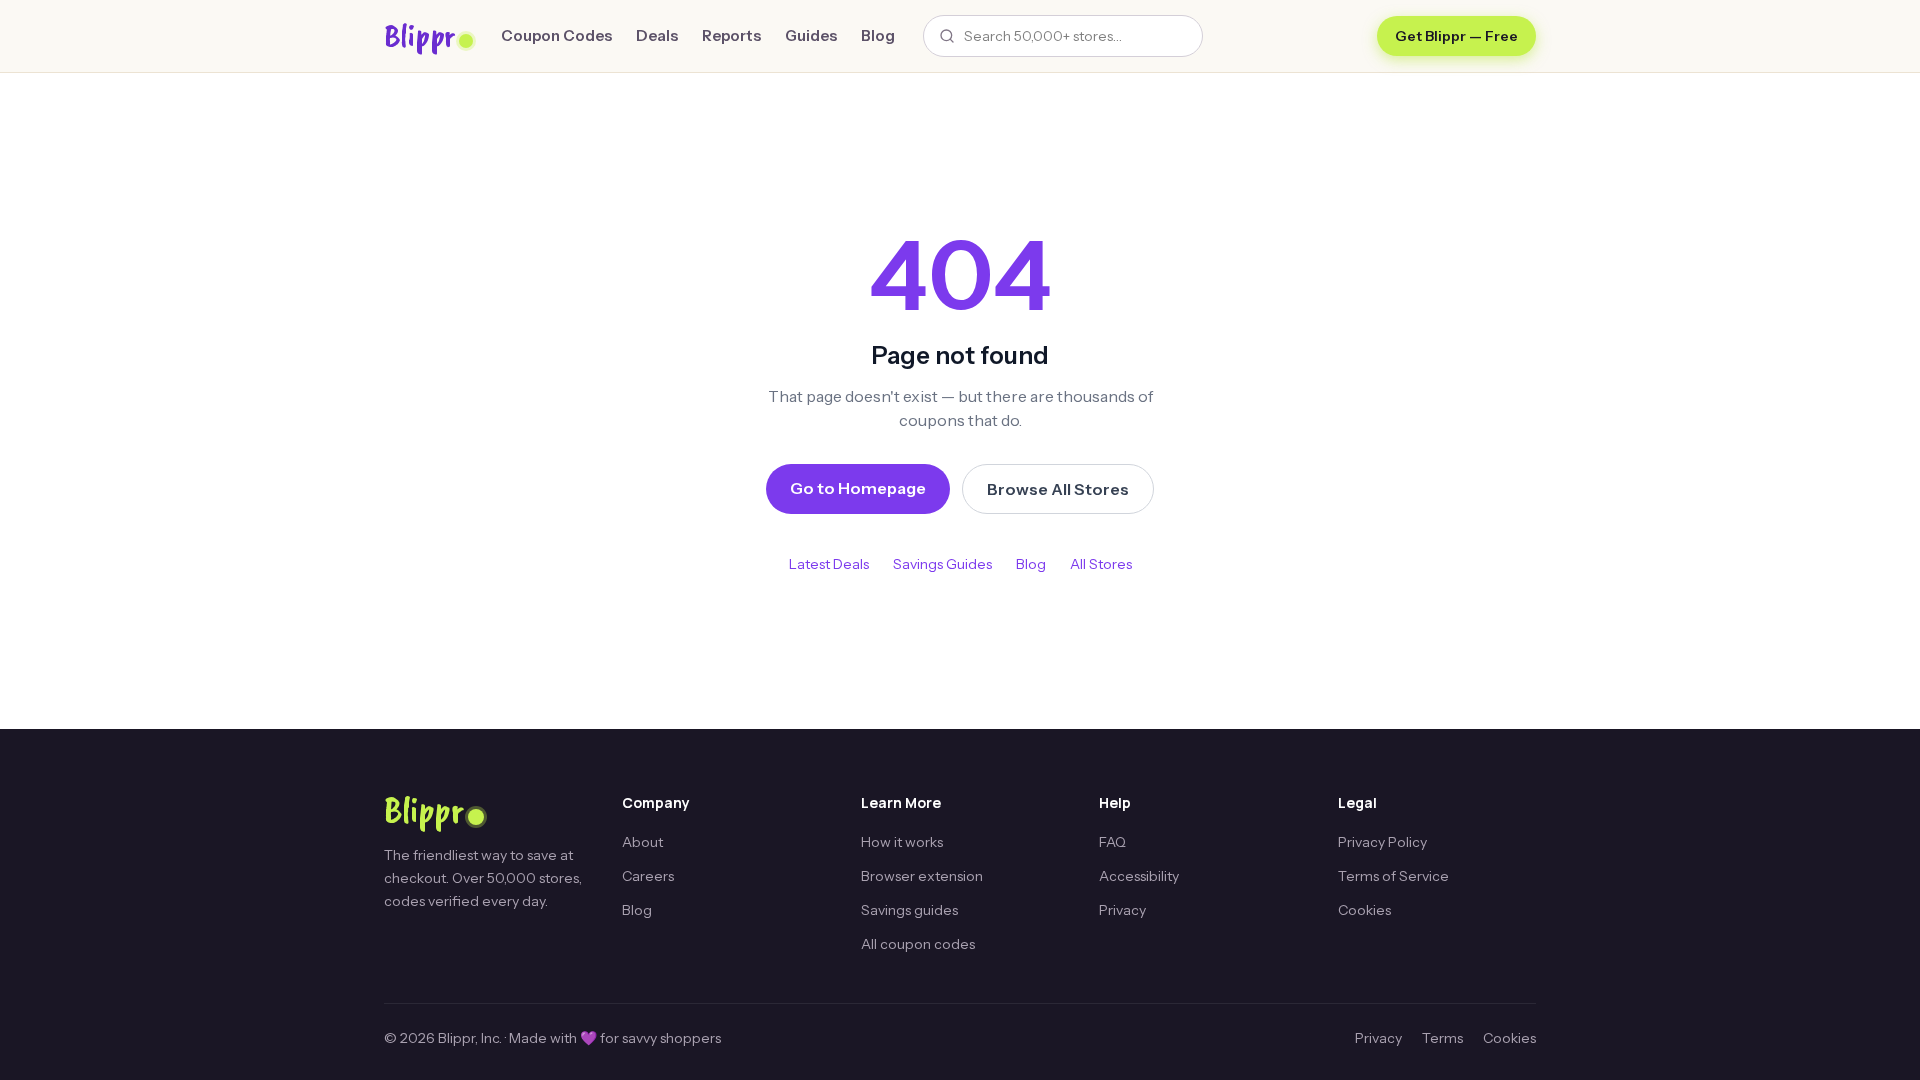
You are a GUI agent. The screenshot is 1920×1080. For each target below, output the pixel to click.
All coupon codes (918, 944)
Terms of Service (1393, 876)
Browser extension (922, 876)
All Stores (1101, 564)
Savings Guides (942, 564)
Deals (657, 35)
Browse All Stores (1058, 489)
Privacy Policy (1382, 842)
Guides (811, 35)
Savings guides (909, 910)
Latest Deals (829, 564)
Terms (1442, 1038)
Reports (731, 35)
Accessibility (1139, 876)
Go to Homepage (858, 488)
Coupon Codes (556, 35)
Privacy (1122, 910)
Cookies (1364, 910)
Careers (648, 876)
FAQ (1112, 842)
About (642, 842)
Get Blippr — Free (1456, 36)
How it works (902, 842)
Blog (878, 35)
